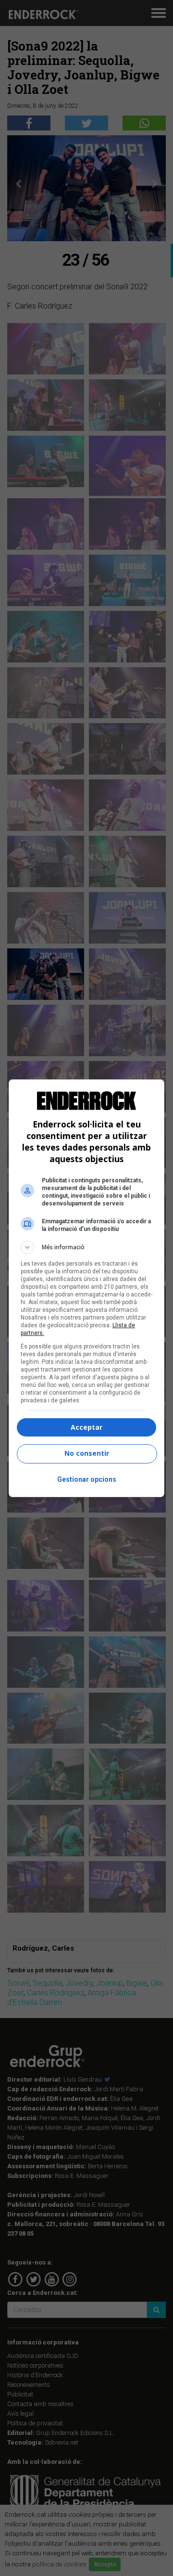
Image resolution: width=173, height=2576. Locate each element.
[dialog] (86, 1288)
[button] (86, 1247)
